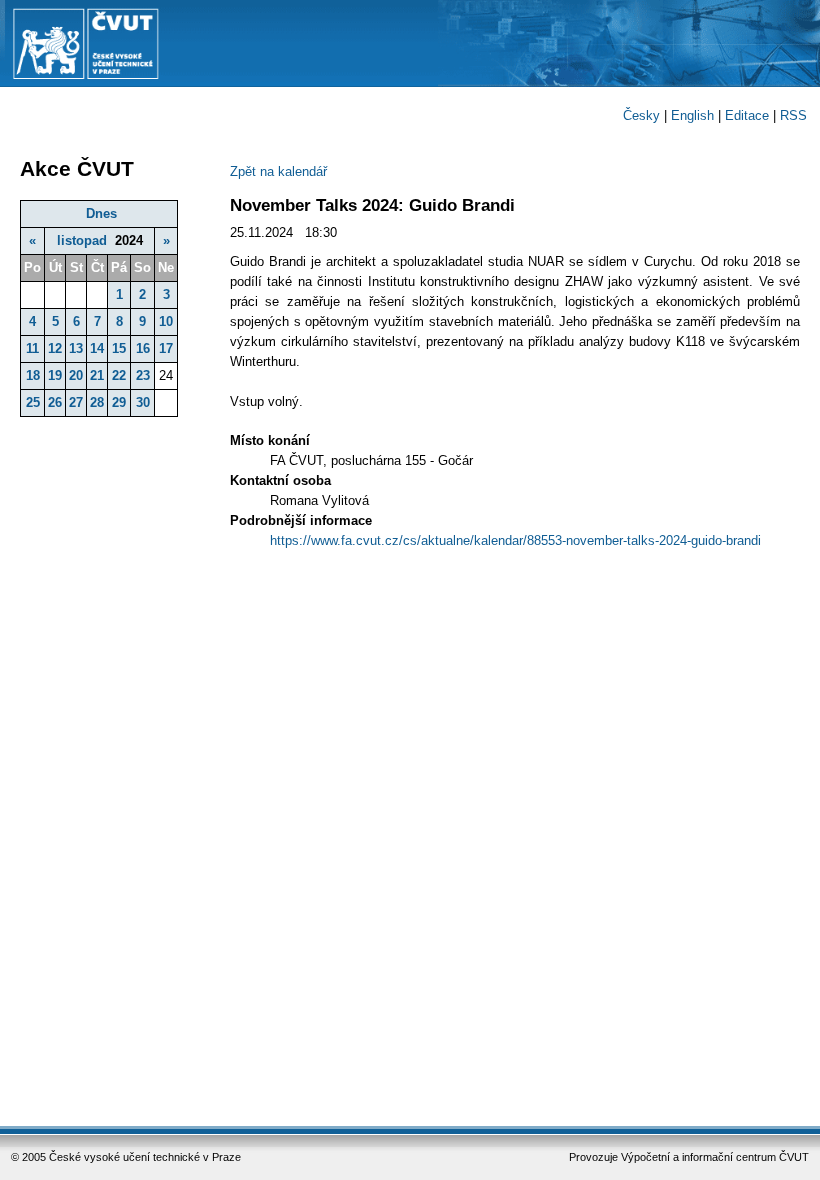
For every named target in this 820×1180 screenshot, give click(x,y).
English (692, 115)
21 (97, 375)
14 (97, 348)
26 (55, 402)
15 (119, 348)
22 (119, 375)
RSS (793, 115)
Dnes (101, 213)
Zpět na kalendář (278, 171)
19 (55, 375)
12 (55, 348)
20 (76, 375)
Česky (641, 115)
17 (166, 348)
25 (33, 402)
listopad (82, 240)
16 (143, 348)
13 (76, 348)
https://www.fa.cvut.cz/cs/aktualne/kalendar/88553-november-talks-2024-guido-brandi (515, 540)
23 (143, 375)
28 (97, 402)
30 (143, 402)
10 (166, 321)
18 (33, 375)
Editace (747, 115)
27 (76, 402)
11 (32, 348)
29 (119, 402)
